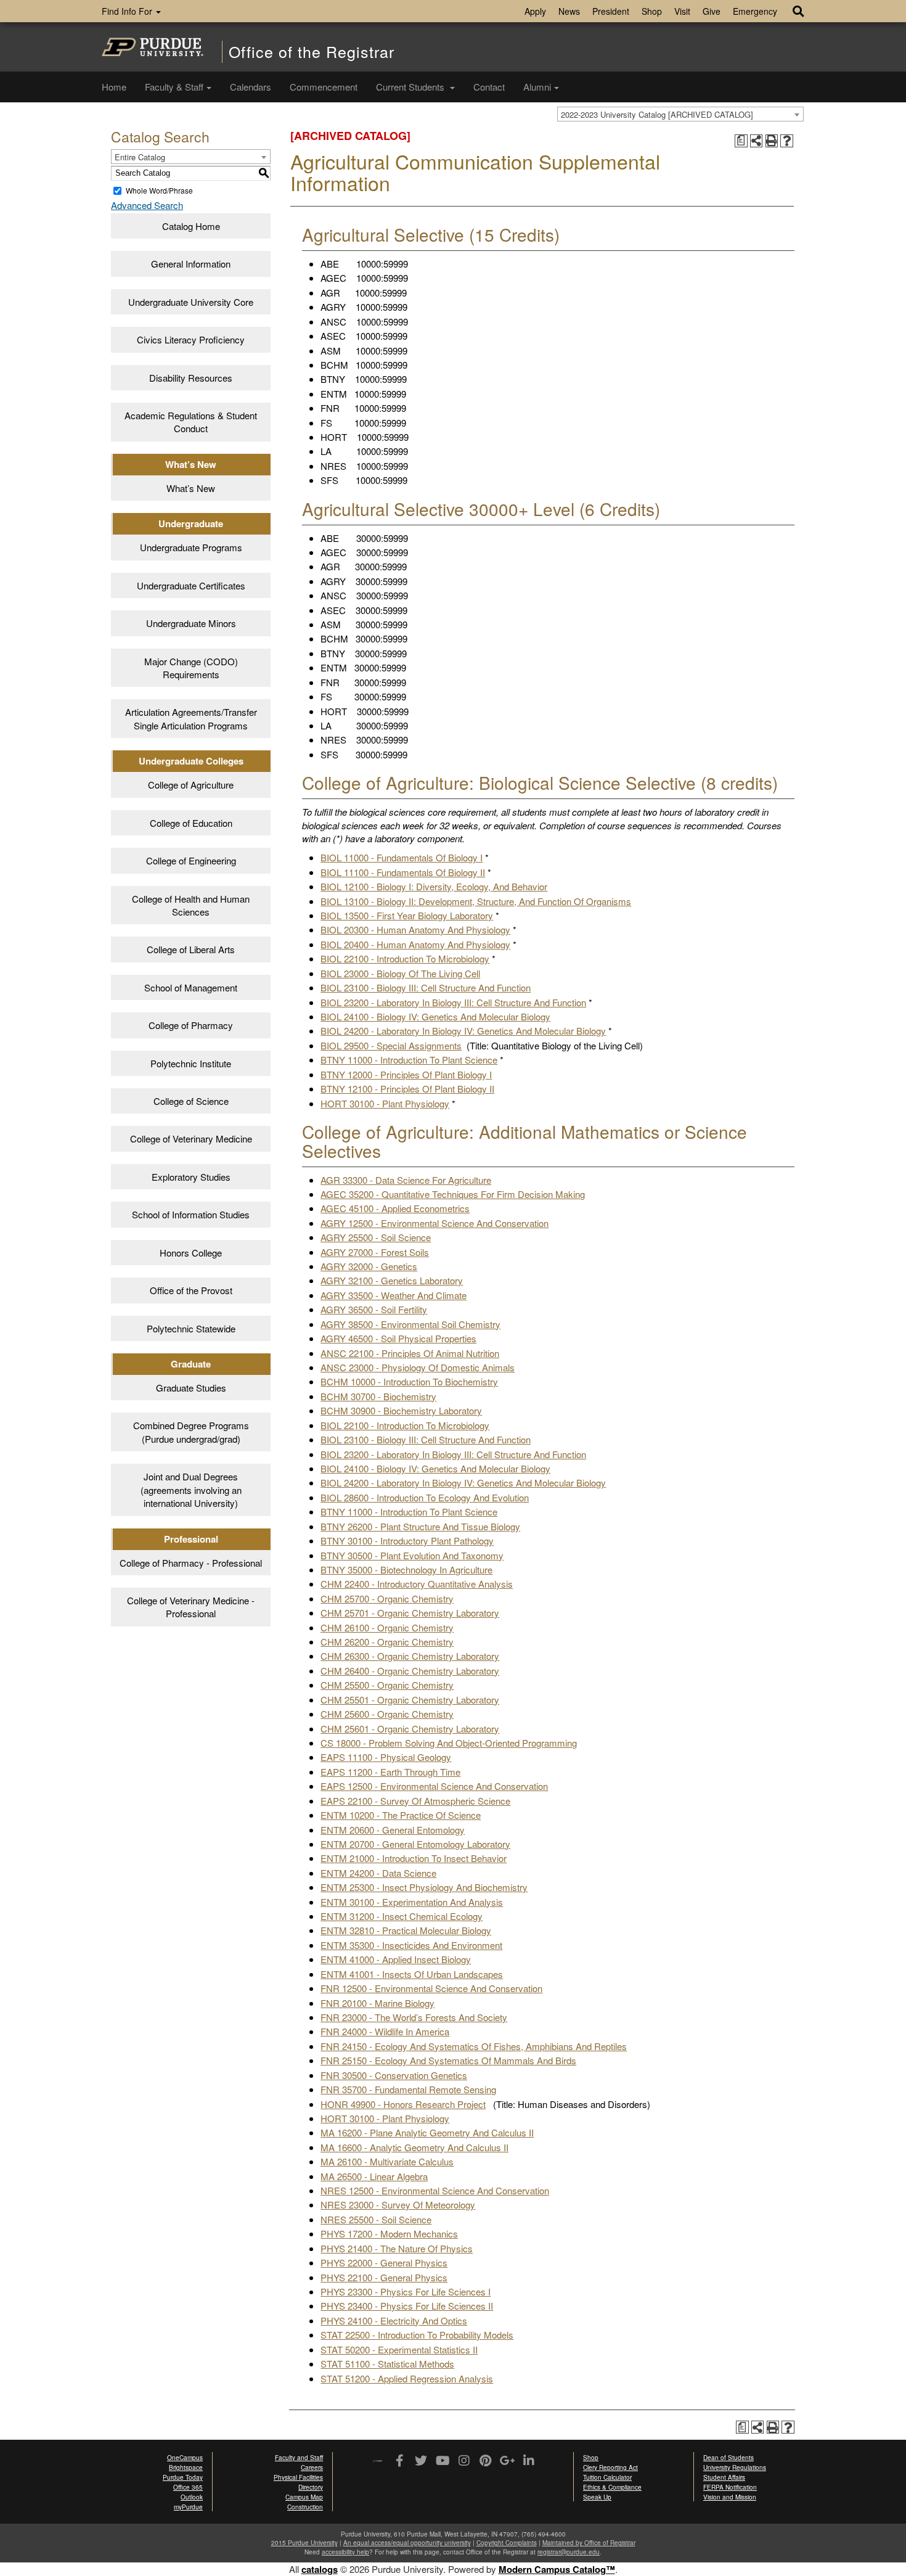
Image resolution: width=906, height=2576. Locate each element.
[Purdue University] (153, 47)
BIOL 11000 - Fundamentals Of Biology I (402, 857)
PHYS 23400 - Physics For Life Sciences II (407, 2306)
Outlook (192, 2497)
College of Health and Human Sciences (191, 905)
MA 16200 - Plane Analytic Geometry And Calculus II (427, 2132)
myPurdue (188, 2507)
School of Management (191, 987)
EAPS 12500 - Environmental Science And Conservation (434, 1786)
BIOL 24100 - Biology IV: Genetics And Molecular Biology (435, 1016)
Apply (535, 11)
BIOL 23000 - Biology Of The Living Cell (400, 973)
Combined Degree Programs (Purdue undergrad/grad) (191, 1432)
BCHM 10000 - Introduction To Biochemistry (409, 1381)
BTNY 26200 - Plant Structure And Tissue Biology (420, 1526)
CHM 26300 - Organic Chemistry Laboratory (410, 1656)
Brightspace (186, 2467)
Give (712, 11)
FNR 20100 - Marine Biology (377, 2003)
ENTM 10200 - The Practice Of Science (401, 1815)
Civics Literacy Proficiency (191, 339)
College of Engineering (191, 860)
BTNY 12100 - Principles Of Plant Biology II (407, 1089)
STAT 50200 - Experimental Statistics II (399, 2349)
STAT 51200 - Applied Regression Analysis (407, 2378)
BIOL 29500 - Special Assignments (391, 1045)
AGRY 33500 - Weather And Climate (394, 1295)
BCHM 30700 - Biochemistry (378, 1396)
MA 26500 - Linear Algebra (374, 2176)
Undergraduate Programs (191, 547)
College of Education (191, 823)
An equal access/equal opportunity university (407, 2543)
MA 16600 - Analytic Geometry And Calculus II (414, 2147)
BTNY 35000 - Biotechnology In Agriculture (406, 1569)
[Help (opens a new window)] (787, 141)
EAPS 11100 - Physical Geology (386, 1757)
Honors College (191, 1253)
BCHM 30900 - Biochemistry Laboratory (401, 1410)
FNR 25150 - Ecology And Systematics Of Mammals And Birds (448, 2060)
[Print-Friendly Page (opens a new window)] (772, 141)
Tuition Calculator (607, 2477)
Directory (311, 2487)
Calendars (251, 87)
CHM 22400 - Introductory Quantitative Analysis (417, 1584)
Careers (312, 2467)
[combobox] (680, 114)
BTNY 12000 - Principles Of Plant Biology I (406, 1074)
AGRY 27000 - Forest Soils (375, 1252)
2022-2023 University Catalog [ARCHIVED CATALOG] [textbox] (657, 114)
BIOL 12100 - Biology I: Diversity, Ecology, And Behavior (434, 886)
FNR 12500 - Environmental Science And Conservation (431, 1988)
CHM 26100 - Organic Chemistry (387, 1627)
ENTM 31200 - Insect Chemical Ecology (402, 1916)
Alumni (537, 87)
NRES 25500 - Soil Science (376, 2219)
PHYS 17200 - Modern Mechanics (389, 2233)
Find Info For (128, 11)
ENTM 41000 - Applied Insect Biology (396, 1959)
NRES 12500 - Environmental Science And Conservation (435, 2190)
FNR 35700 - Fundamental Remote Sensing (408, 2089)
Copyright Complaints (507, 2543)
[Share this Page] (757, 141)
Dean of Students (728, 2458)
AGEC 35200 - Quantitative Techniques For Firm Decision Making (453, 1194)
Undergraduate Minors (191, 623)
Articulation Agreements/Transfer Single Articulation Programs (191, 718)
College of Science (191, 1101)
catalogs (320, 2569)
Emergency (755, 11)
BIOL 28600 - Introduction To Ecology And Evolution (425, 1497)
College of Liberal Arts (191, 949)
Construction (305, 2507)
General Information (191, 264)
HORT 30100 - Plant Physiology (385, 1103)
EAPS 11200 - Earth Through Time (390, 1772)
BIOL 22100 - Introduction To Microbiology (405, 958)
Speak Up (597, 2497)
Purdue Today (183, 2477)
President (611, 11)
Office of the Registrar (312, 51)
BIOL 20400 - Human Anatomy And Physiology (415, 944)
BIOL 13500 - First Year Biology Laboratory (407, 915)
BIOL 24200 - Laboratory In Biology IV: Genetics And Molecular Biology (463, 1031)
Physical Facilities (298, 2477)
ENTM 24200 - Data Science (378, 1873)
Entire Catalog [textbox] (140, 157)
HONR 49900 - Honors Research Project (403, 2104)
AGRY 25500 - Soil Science (376, 1237)
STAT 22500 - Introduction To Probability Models (417, 2335)
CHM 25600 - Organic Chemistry (387, 1714)
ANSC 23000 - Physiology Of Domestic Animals (418, 1367)
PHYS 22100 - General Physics (384, 2277)
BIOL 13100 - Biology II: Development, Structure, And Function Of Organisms (476, 901)
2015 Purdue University (304, 2543)
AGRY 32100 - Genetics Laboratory (392, 1280)
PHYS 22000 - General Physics (384, 2262)
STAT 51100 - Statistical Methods (387, 2364)
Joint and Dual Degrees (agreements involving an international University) (191, 1490)
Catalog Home (191, 226)
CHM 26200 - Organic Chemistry (387, 1642)
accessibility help (345, 2552)
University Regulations (735, 2467)
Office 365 (188, 2487)
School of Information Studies (191, 1214)
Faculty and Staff (299, 2458)
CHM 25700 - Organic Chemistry (387, 1598)
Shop (652, 11)
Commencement (324, 87)
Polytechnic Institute (191, 1063)
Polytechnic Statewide (191, 1328)
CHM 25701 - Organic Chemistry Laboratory (410, 1613)
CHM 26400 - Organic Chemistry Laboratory (410, 1671)
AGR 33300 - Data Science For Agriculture (406, 1180)
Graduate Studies (191, 1388)
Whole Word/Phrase (159, 190)
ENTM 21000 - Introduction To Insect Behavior (414, 1858)
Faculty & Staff (174, 87)
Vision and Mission (730, 2497)
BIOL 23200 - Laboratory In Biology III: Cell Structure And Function (453, 1002)
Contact (489, 87)
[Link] (399, 2461)
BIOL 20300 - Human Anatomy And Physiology (415, 929)
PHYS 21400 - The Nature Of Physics (397, 2248)
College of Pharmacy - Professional (191, 1563)
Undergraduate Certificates (191, 585)
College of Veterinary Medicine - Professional (191, 1607)
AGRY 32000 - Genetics (369, 1266)
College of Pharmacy (191, 1025)
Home (114, 87)
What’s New (191, 488)
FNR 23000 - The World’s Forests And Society (414, 2017)
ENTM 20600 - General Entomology (393, 1830)
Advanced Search (147, 205)
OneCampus (185, 2458)
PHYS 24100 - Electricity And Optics (394, 2320)
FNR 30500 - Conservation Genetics (394, 2075)
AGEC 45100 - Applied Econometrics (395, 1208)
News (569, 11)
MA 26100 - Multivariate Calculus (387, 2161)
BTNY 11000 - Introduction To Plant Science (409, 1060)
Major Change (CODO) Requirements (191, 668)
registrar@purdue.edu (569, 2552)
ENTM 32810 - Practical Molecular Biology (406, 1930)
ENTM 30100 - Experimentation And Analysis (412, 1902)
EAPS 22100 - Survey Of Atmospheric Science (415, 1801)
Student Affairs (724, 2477)
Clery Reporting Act (610, 2467)
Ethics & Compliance (612, 2487)
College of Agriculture (191, 785)
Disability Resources (191, 378)
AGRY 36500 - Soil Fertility (374, 1309)
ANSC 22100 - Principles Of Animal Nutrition (410, 1353)
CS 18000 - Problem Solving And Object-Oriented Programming (449, 1743)
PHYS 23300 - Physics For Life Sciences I (406, 2291)
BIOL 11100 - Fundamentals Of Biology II (403, 872)
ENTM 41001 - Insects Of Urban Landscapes (412, 1974)
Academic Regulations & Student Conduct (191, 422)
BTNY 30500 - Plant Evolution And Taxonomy (412, 1555)
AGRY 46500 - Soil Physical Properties (398, 1338)
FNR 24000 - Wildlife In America (385, 2031)
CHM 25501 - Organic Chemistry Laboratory (410, 1700)
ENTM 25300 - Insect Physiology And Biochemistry (424, 1887)
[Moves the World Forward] (377, 2462)
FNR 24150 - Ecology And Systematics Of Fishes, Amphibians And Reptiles (474, 2046)
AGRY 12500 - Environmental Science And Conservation (435, 1223)
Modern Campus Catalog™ (557, 2569)
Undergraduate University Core (191, 302)
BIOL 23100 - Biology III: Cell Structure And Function (426, 987)
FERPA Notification (730, 2487)
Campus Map (304, 2497)
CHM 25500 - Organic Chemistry (387, 1685)
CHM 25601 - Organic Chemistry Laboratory (410, 1729)
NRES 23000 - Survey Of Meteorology (398, 2205)
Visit (682, 11)
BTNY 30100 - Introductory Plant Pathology (407, 1540)
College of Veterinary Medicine (191, 1138)
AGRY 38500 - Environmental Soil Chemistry (410, 1324)
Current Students (411, 87)
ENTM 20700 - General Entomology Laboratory (415, 1844)
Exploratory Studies (191, 1177)
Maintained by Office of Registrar (589, 2543)
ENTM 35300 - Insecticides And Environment (411, 1945)
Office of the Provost (191, 1290)
